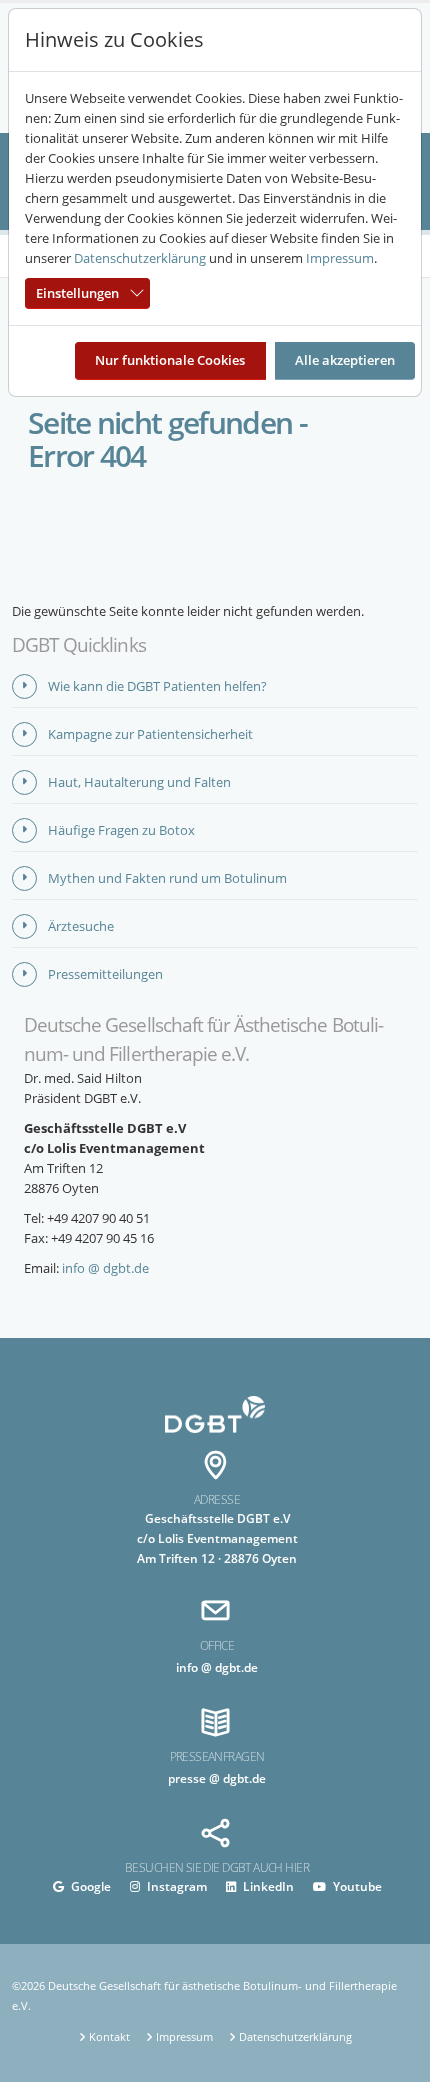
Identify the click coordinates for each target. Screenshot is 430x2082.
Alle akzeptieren (345, 360)
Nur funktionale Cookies (170, 360)
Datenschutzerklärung (140, 258)
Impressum (340, 258)
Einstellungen (77, 293)
